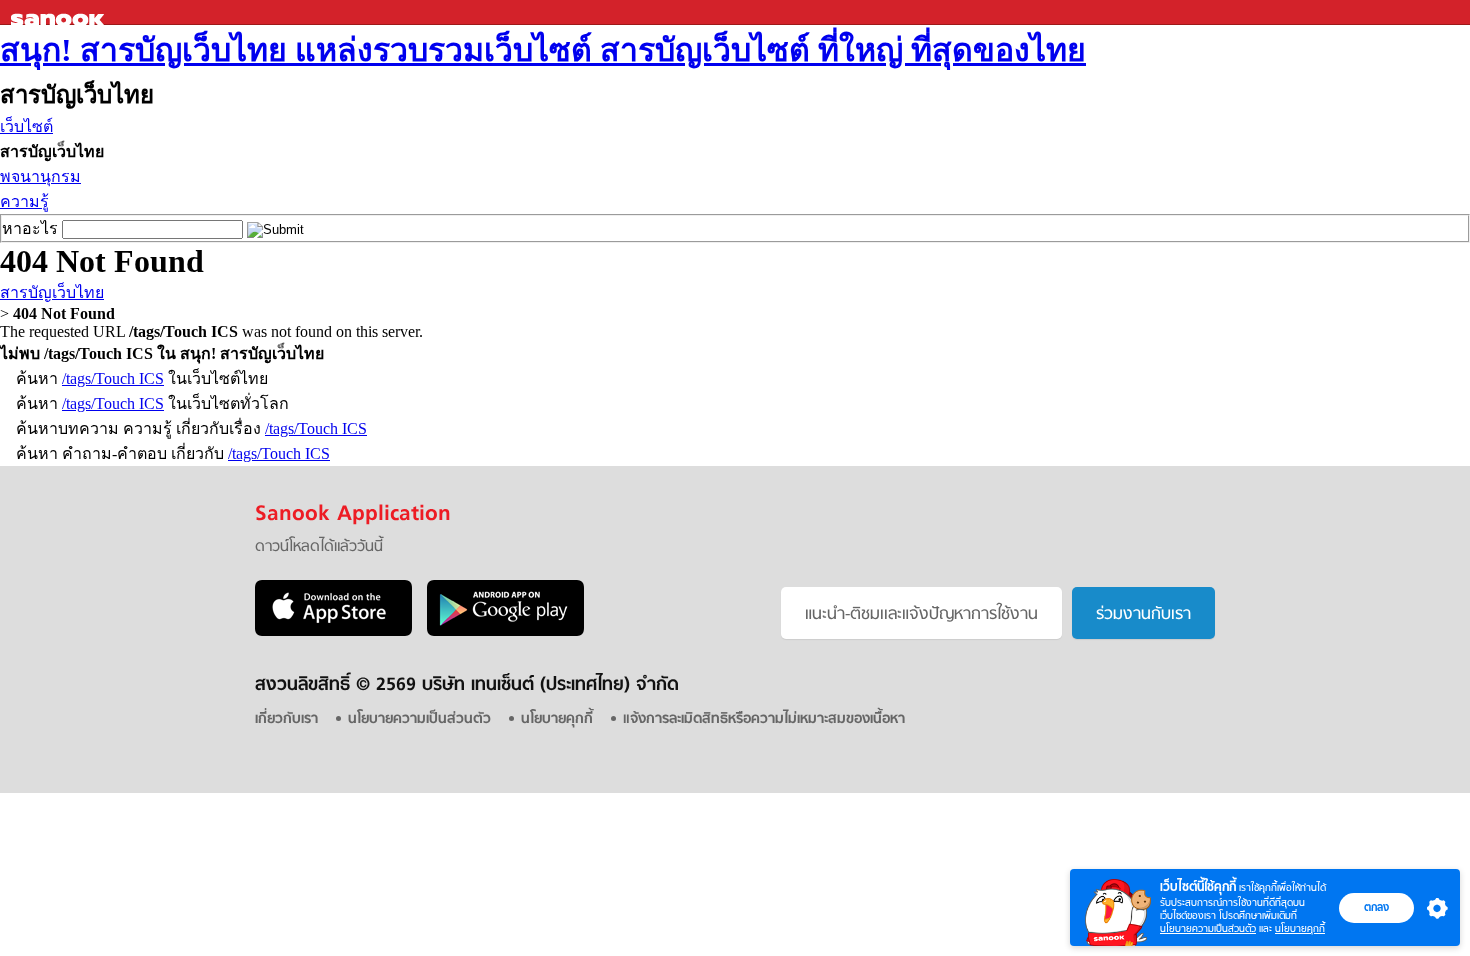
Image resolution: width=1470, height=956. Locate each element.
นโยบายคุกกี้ (1300, 928)
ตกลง (1376, 907)
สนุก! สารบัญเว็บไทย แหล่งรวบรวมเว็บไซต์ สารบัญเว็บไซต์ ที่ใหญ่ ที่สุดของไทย (543, 50)
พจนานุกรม (40, 176)
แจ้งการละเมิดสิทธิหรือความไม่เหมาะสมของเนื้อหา (764, 719)
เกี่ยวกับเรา (286, 719)
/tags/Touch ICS (113, 378)
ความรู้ (24, 201)
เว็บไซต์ (26, 126)
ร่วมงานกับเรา (1143, 615)
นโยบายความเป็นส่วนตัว (1208, 928)
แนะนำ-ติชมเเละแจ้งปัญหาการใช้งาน (921, 615)
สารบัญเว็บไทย (52, 292)
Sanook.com (60, 12)
